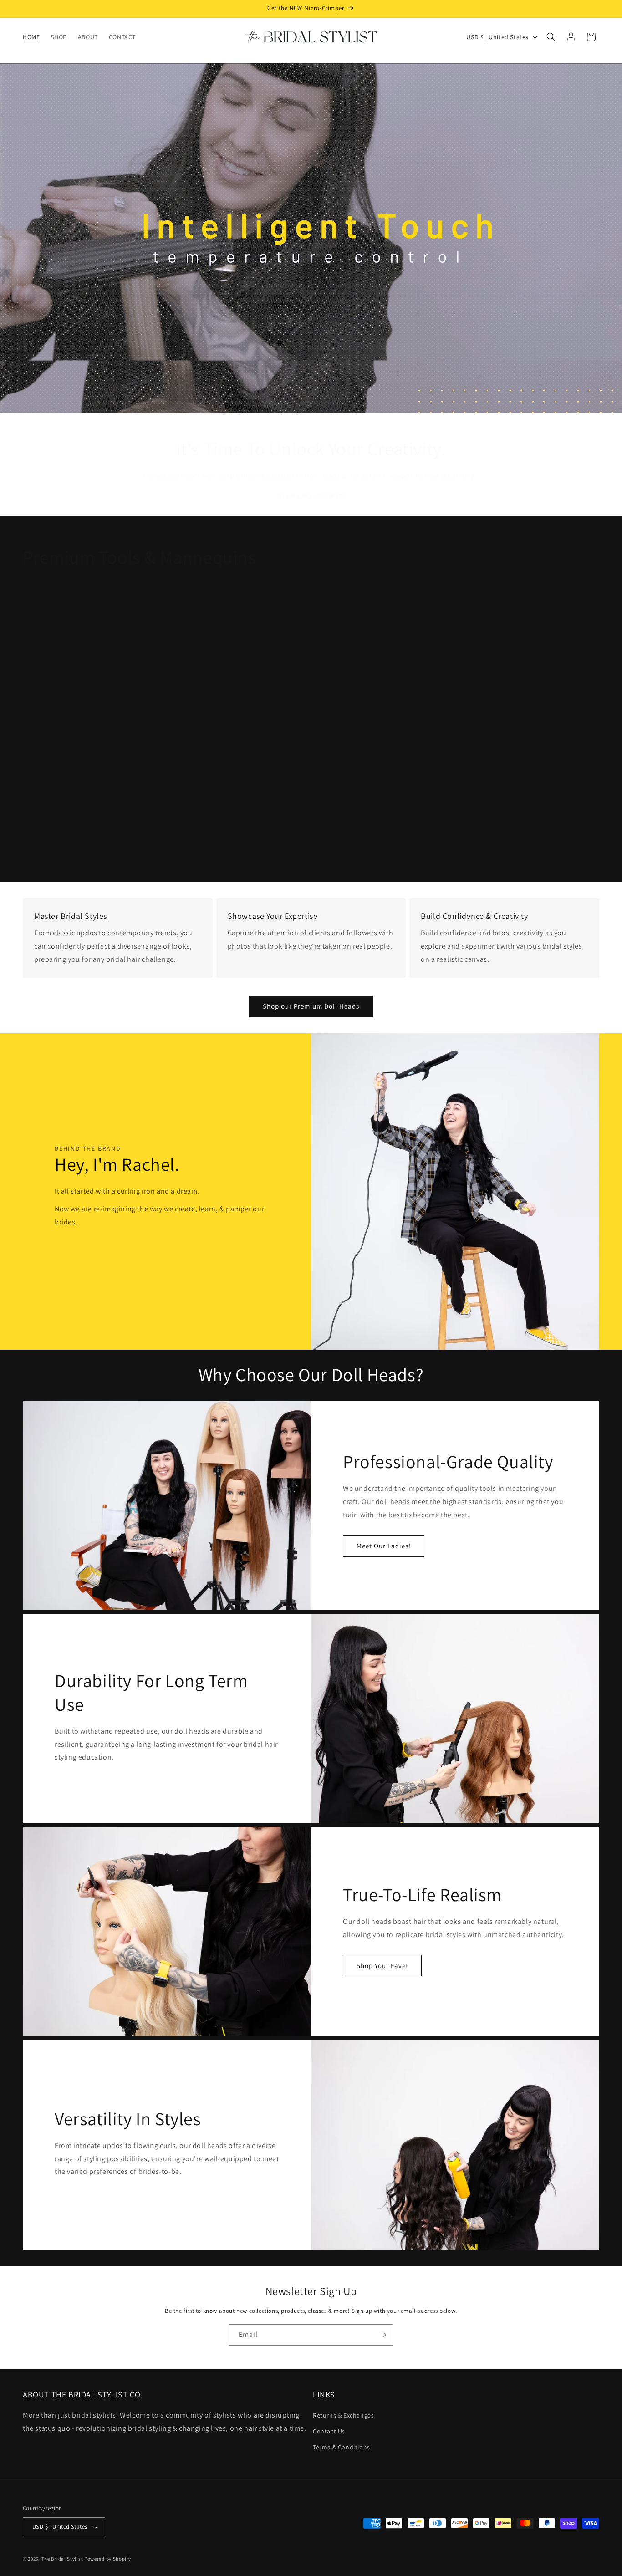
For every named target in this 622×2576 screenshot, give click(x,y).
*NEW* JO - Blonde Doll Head (311, 845)
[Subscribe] (382, 2335)
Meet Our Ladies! (384, 1546)
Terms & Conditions (342, 2448)
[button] (551, 37)
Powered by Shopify (108, 2559)
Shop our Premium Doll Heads (311, 1006)
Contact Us (329, 2432)
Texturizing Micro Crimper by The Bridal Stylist (117, 845)
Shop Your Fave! (382, 1966)
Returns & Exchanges (343, 2416)
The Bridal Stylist (62, 2559)
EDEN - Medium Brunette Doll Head (504, 845)
